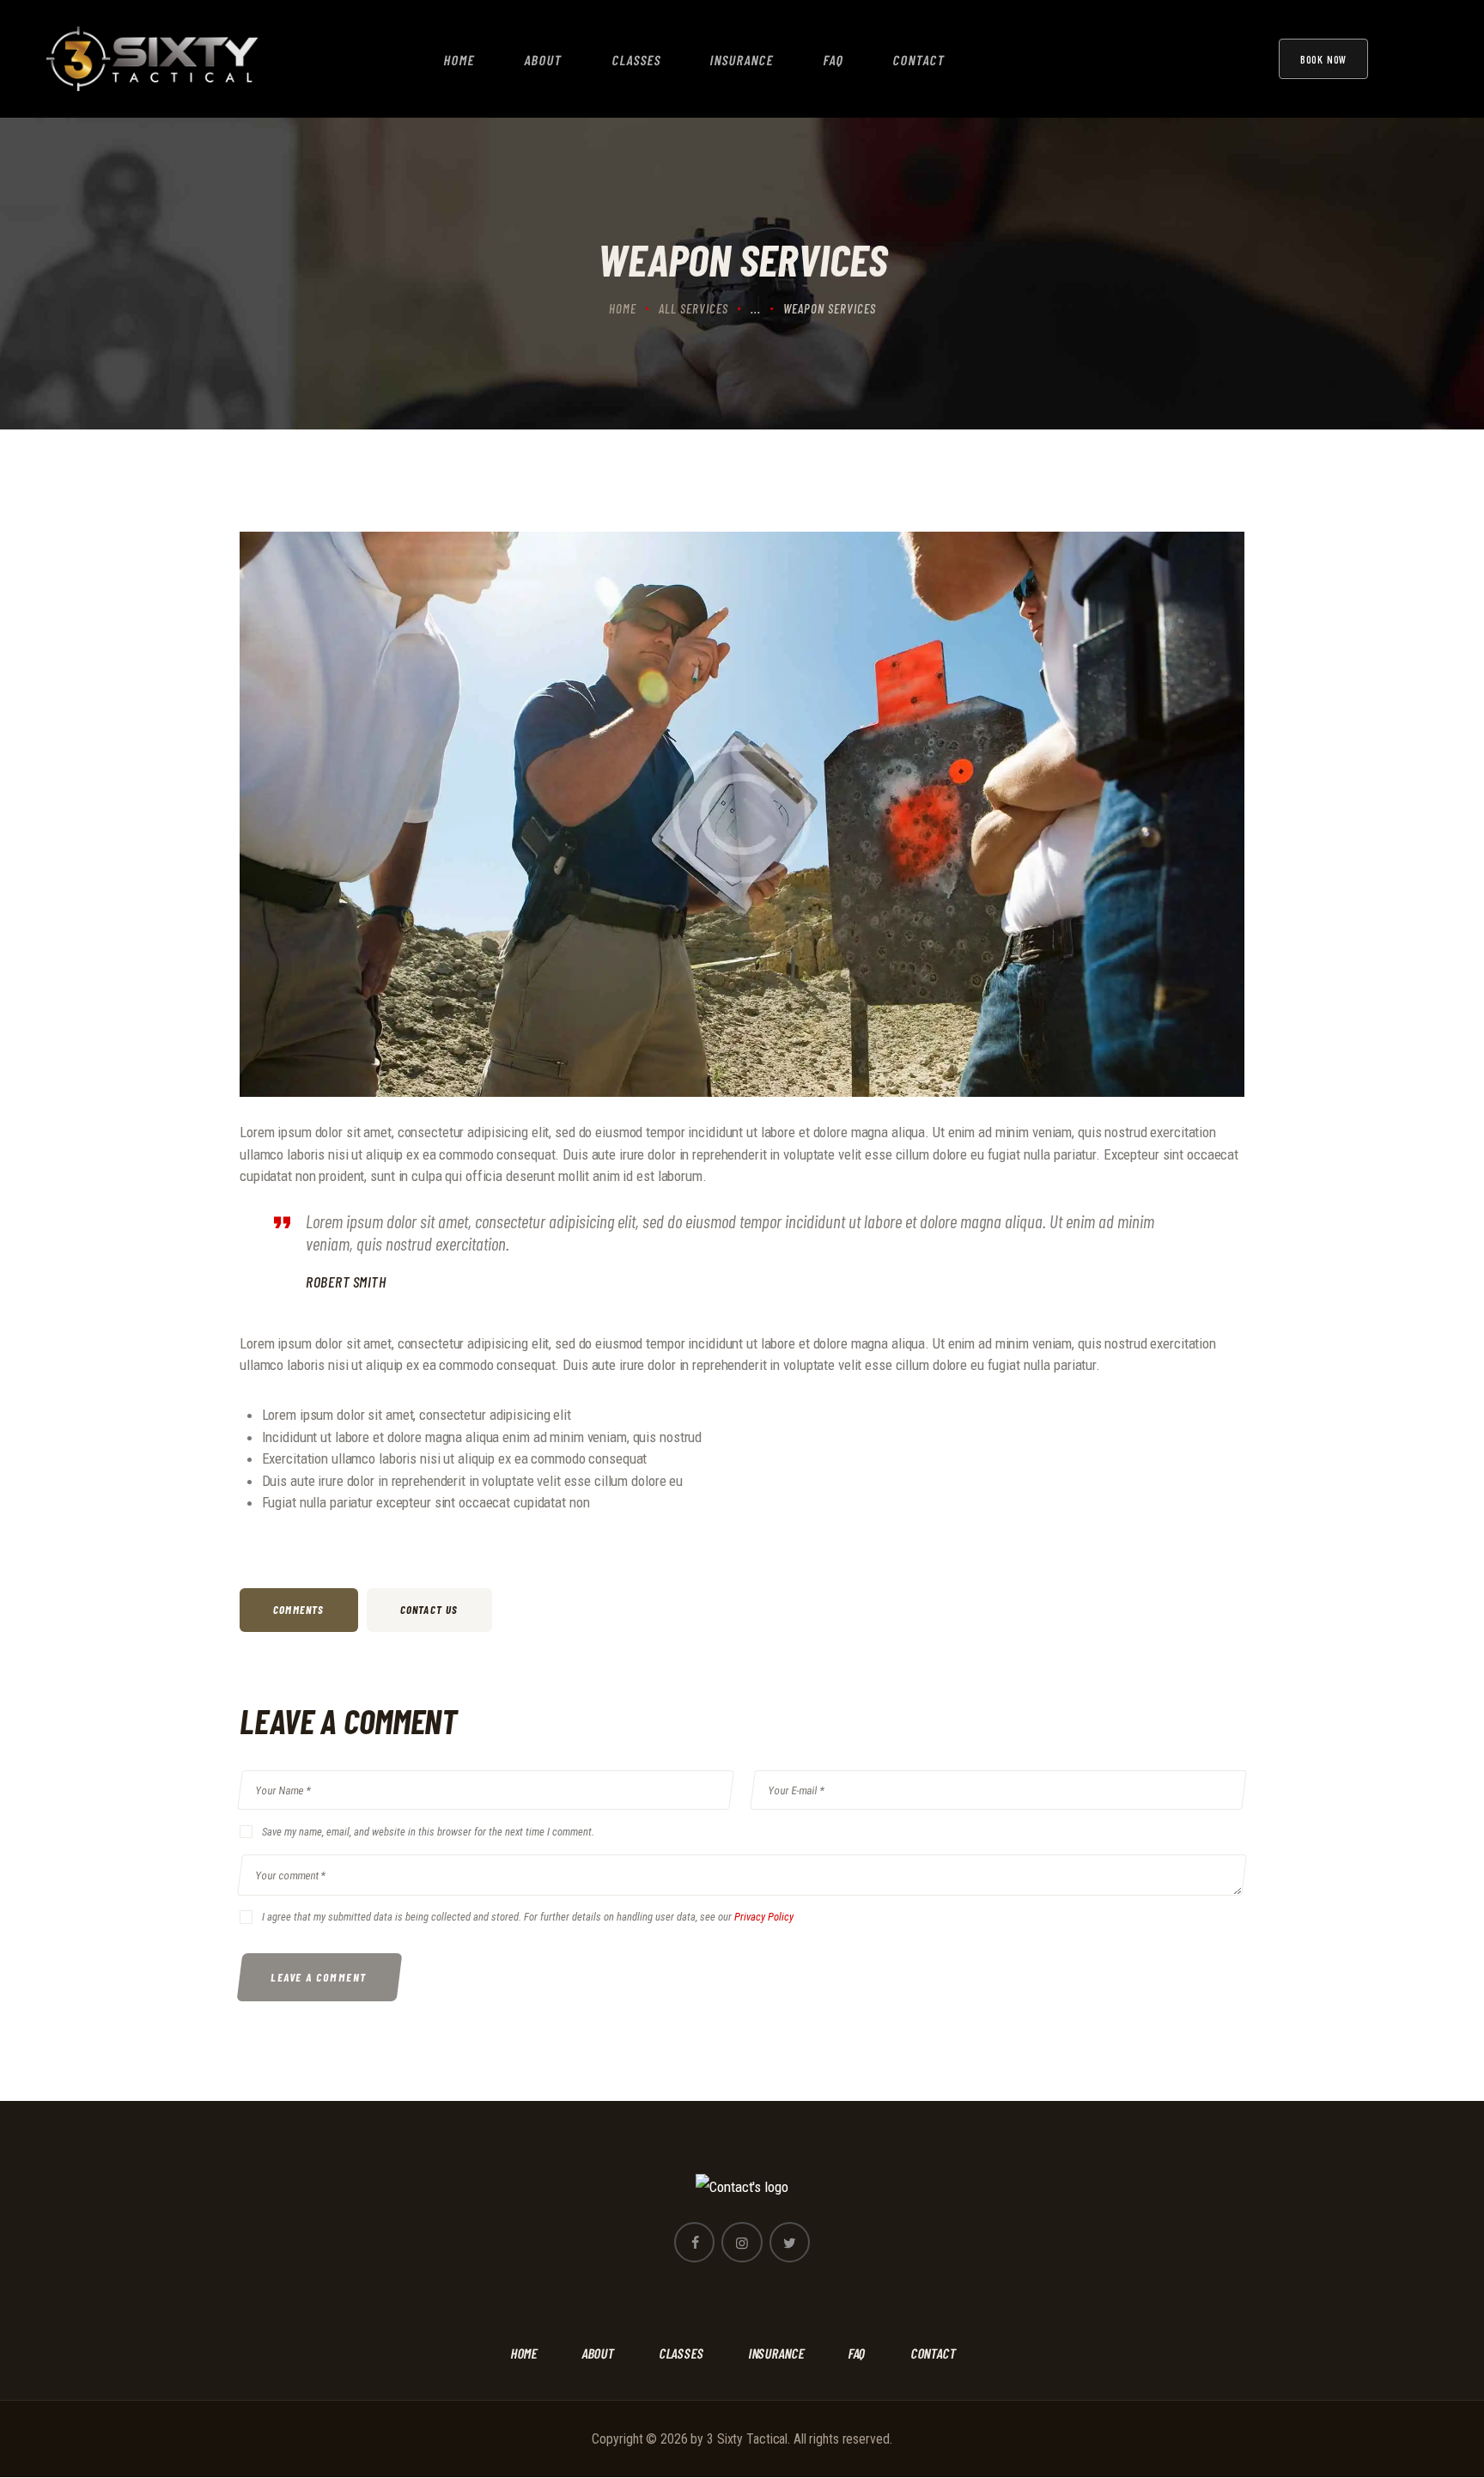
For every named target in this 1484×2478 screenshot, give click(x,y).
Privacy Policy (764, 1917)
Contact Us (429, 1610)
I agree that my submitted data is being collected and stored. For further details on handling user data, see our (528, 1917)
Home (623, 308)
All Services (693, 308)
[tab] (303, 1610)
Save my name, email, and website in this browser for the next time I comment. (428, 1832)
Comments (299, 1610)
